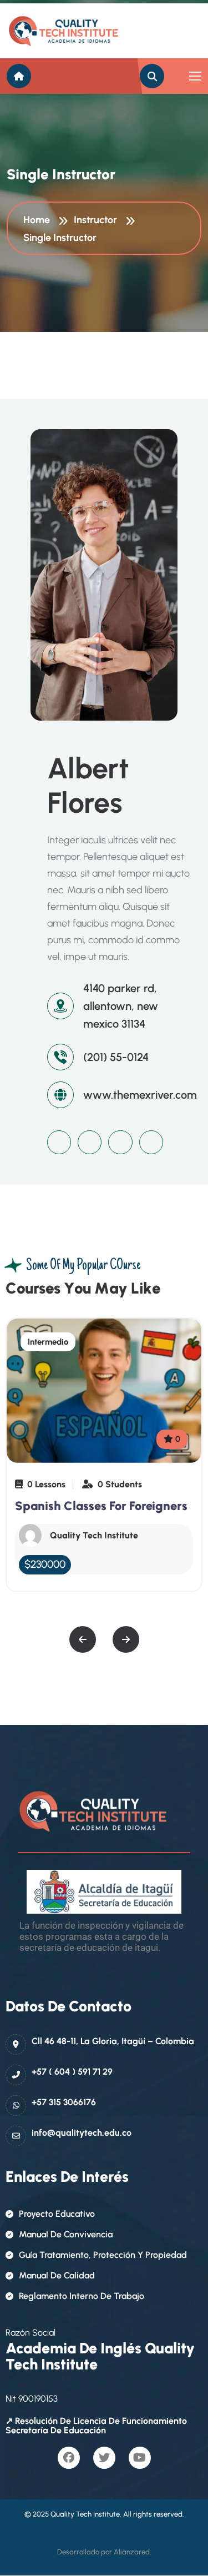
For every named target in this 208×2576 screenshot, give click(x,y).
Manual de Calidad (57, 2275)
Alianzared (132, 2552)
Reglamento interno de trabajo (82, 2296)
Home (39, 220)
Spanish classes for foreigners (101, 1506)
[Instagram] (151, 1142)
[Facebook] (59, 1142)
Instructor (98, 220)
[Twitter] (90, 1142)
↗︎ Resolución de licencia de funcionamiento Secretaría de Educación (96, 2426)
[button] (83, 1639)
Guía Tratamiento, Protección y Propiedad (103, 2255)
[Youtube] (120, 1142)
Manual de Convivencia (66, 2234)
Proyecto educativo (57, 2214)
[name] (57, 31)
